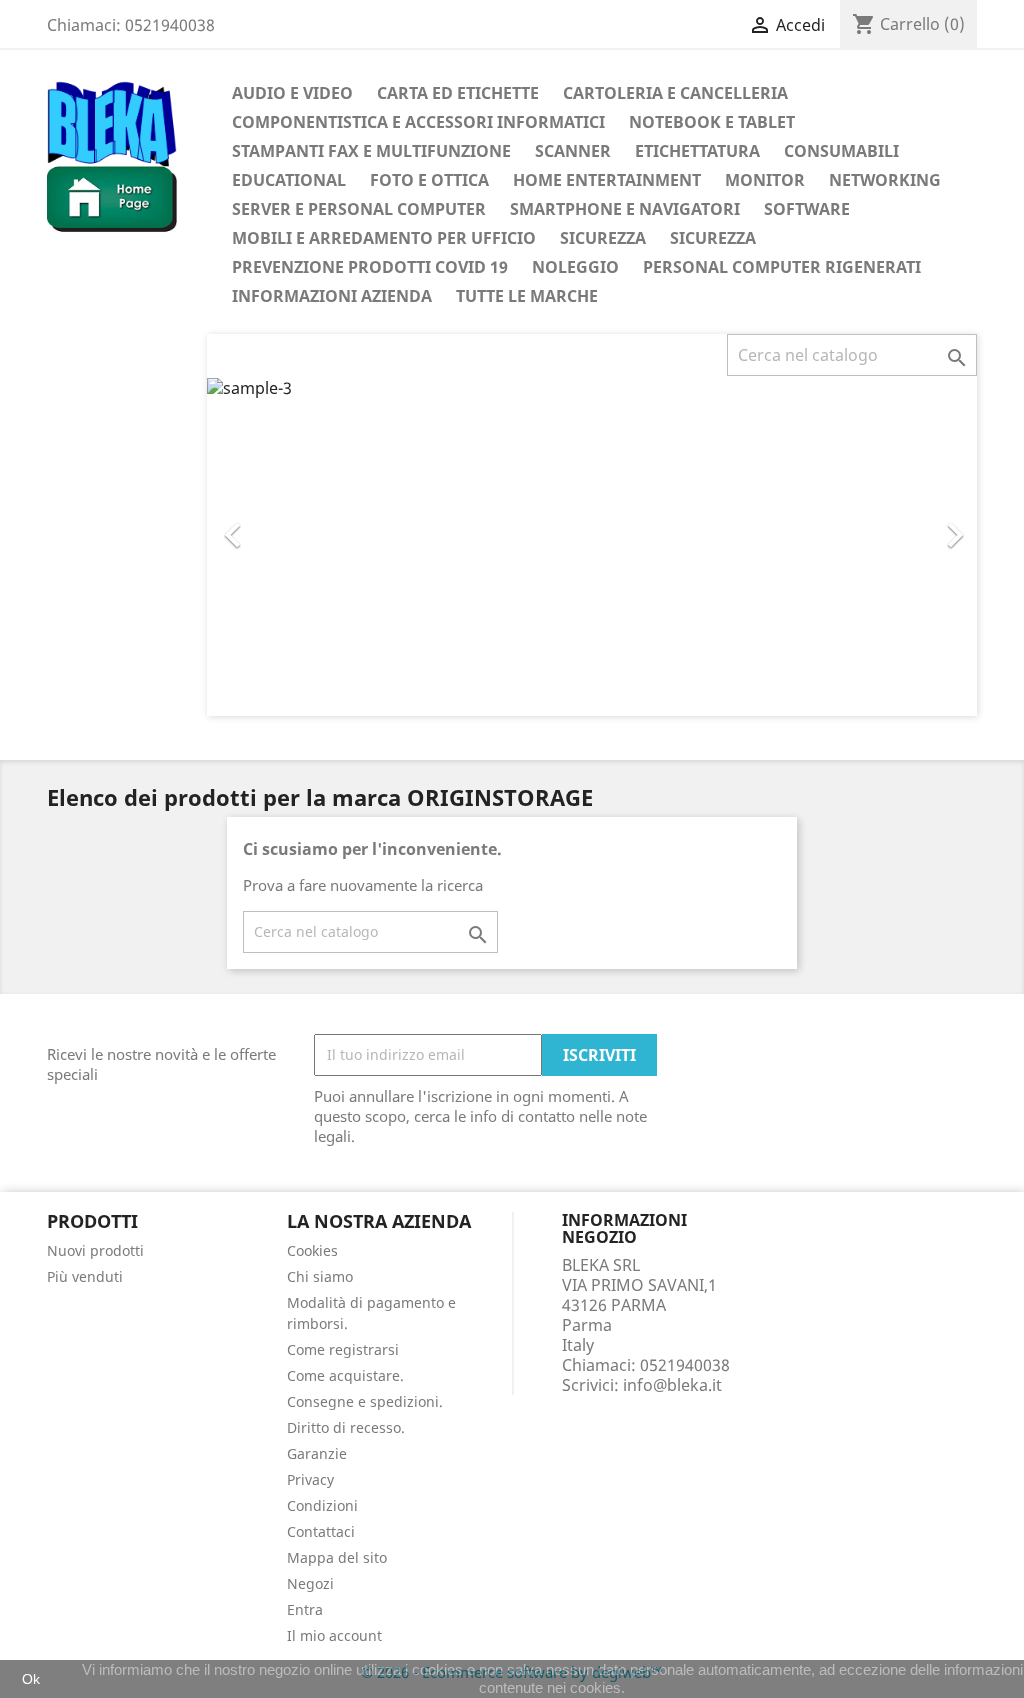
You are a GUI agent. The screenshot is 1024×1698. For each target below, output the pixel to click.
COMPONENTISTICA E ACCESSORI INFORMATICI (418, 122)
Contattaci (321, 1531)
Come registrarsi (343, 1349)
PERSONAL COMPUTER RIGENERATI (782, 267)
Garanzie (317, 1453)
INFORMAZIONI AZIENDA (332, 296)
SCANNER (573, 151)
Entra (305, 1609)
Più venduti (85, 1276)
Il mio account (334, 1635)
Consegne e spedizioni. (365, 1401)
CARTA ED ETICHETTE (458, 93)
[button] (264, 525)
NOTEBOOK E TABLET (712, 122)
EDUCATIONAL (289, 180)
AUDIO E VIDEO (292, 93)
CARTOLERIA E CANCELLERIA (675, 93)
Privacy (310, 1479)
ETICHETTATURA (697, 151)
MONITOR (765, 180)
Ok (31, 1679)
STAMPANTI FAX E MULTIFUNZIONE (371, 151)
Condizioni (322, 1505)
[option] (592, 546)
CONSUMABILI (841, 151)
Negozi (310, 1583)
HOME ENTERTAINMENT (607, 180)
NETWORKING (885, 180)
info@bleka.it (672, 1385)
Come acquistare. (345, 1375)
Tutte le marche (527, 296)
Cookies (312, 1250)
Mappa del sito (337, 1557)
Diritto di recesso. (346, 1427)
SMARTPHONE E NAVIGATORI (625, 209)
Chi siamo (320, 1276)
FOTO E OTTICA (429, 180)
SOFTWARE (807, 209)
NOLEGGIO (575, 267)
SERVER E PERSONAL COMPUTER (359, 209)
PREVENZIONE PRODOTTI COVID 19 (370, 267)
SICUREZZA (603, 238)
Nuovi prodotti (95, 1250)
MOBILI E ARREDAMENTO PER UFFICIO (384, 238)
